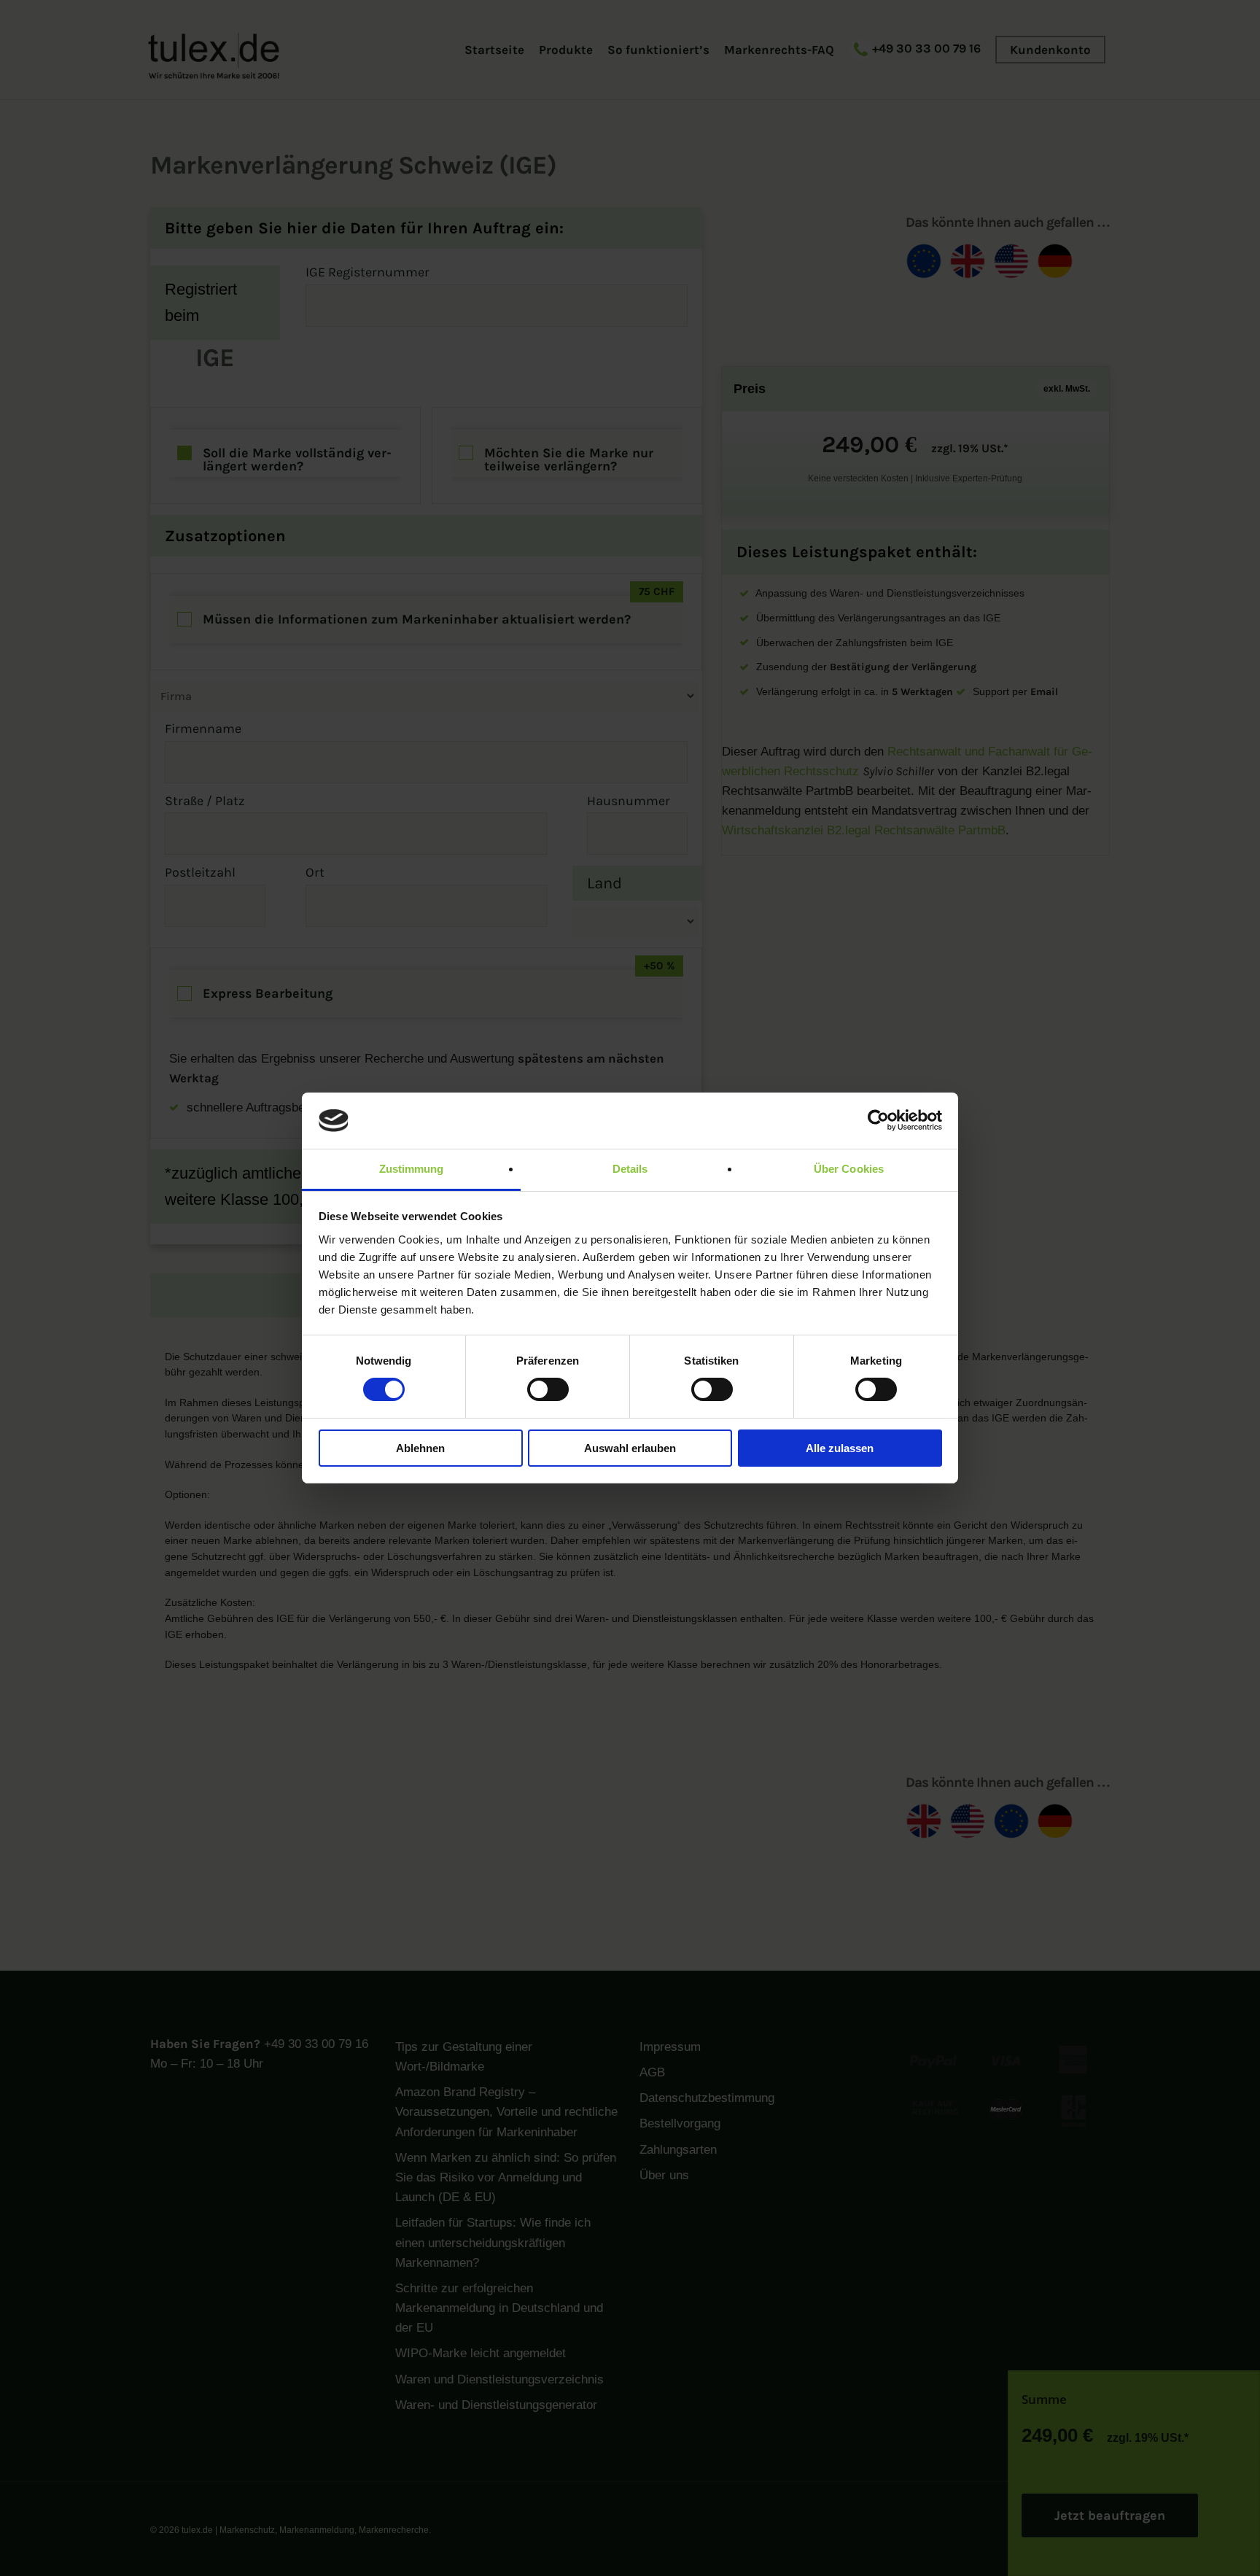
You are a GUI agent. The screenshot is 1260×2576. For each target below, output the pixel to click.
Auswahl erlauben (630, 1448)
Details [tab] (630, 1169)
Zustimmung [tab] (412, 1169)
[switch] (548, 1389)
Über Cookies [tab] (849, 1169)
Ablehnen (420, 1448)
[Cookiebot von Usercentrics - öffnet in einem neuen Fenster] (878, 1120)
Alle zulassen (840, 1448)
